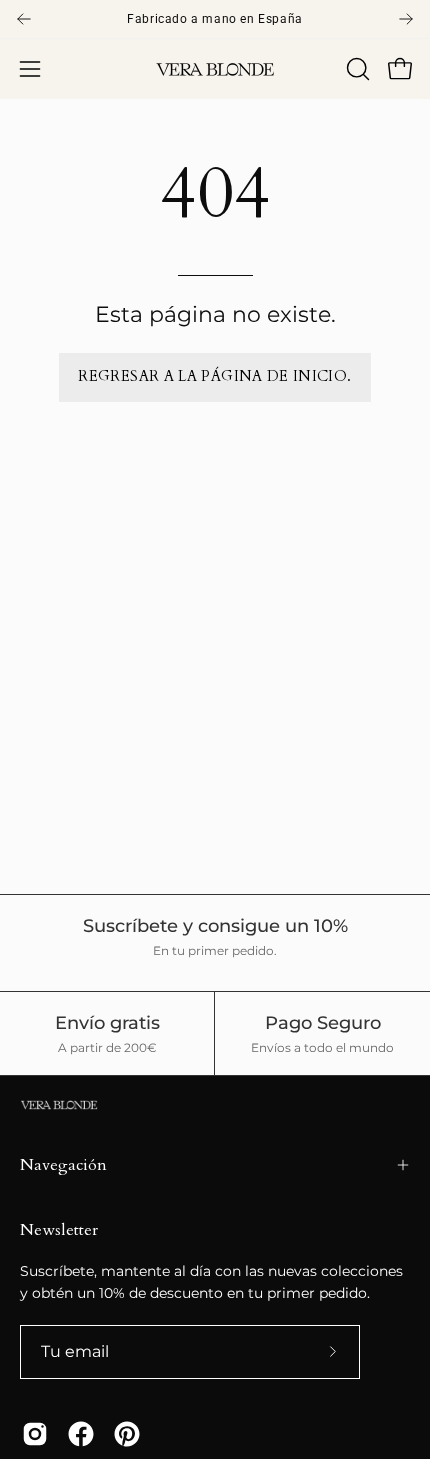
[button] (356, 69)
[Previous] (24, 19)
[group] (215, 19)
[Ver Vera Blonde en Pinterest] (127, 1434)
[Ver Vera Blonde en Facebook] (81, 1434)
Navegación (63, 1165)
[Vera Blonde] (215, 69)
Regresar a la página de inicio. (214, 376)
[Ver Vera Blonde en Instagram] (35, 1434)
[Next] (406, 19)
